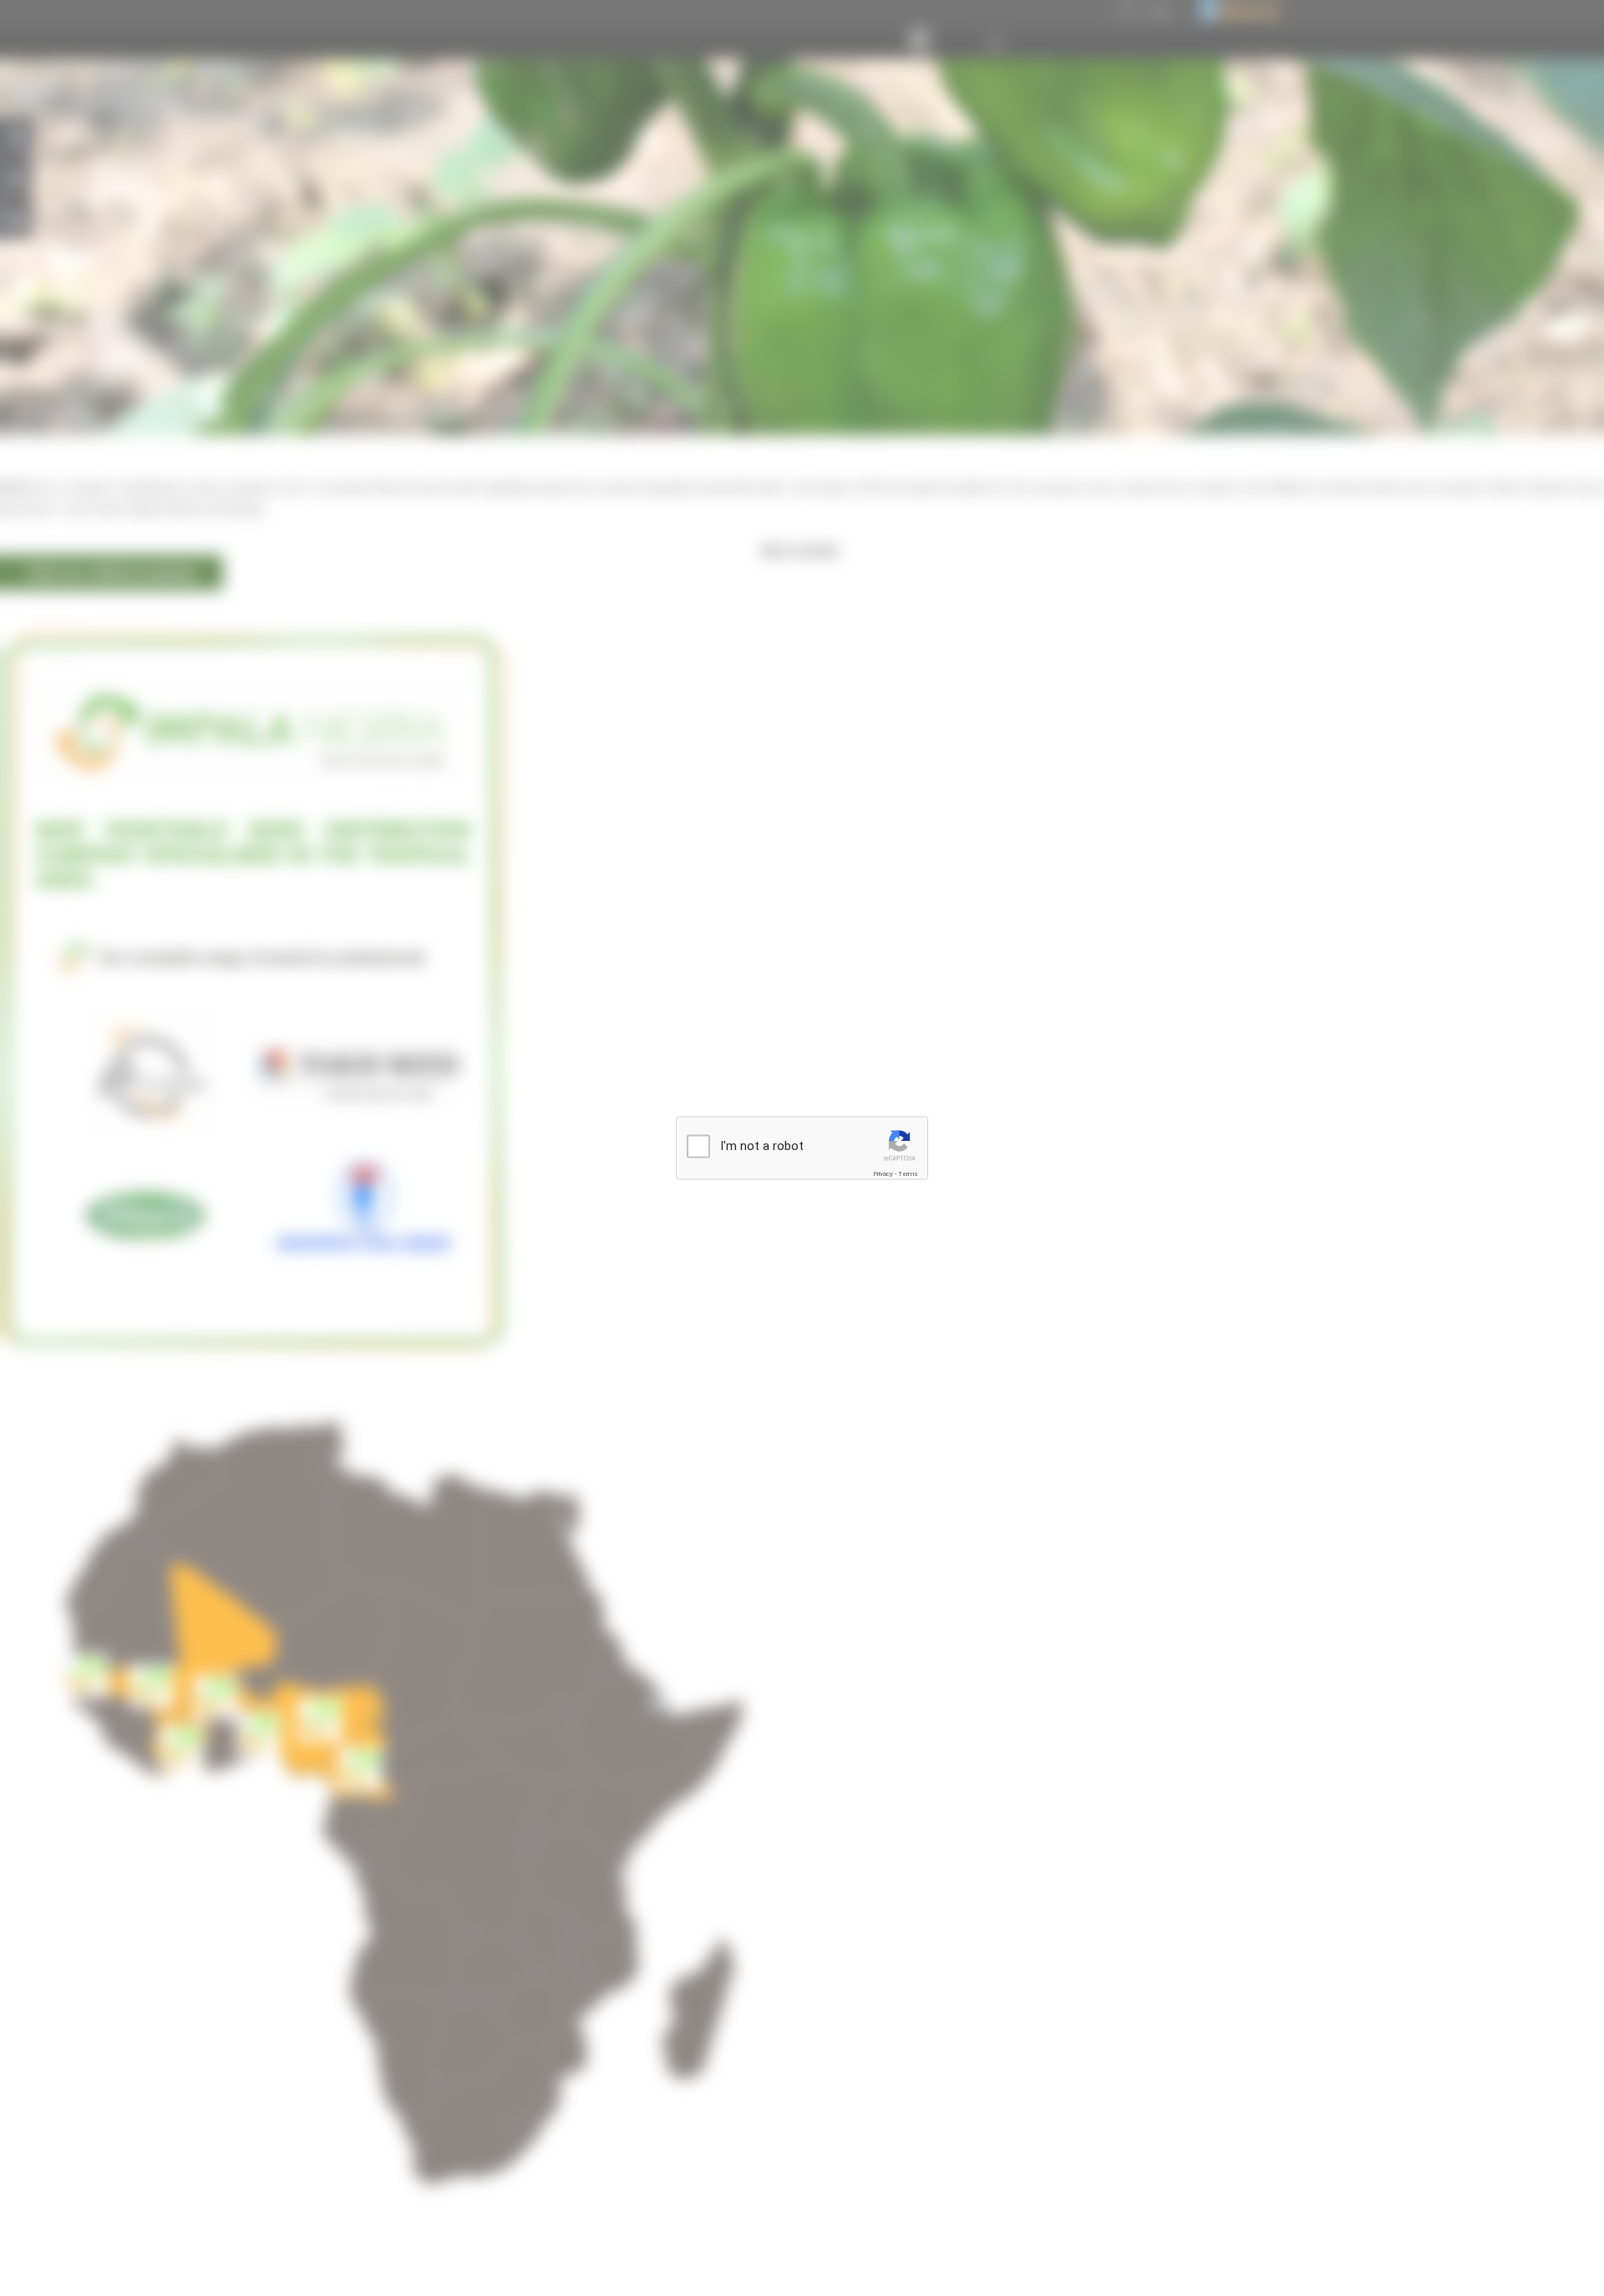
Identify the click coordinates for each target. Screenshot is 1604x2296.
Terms (908, 1174)
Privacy (883, 1174)
